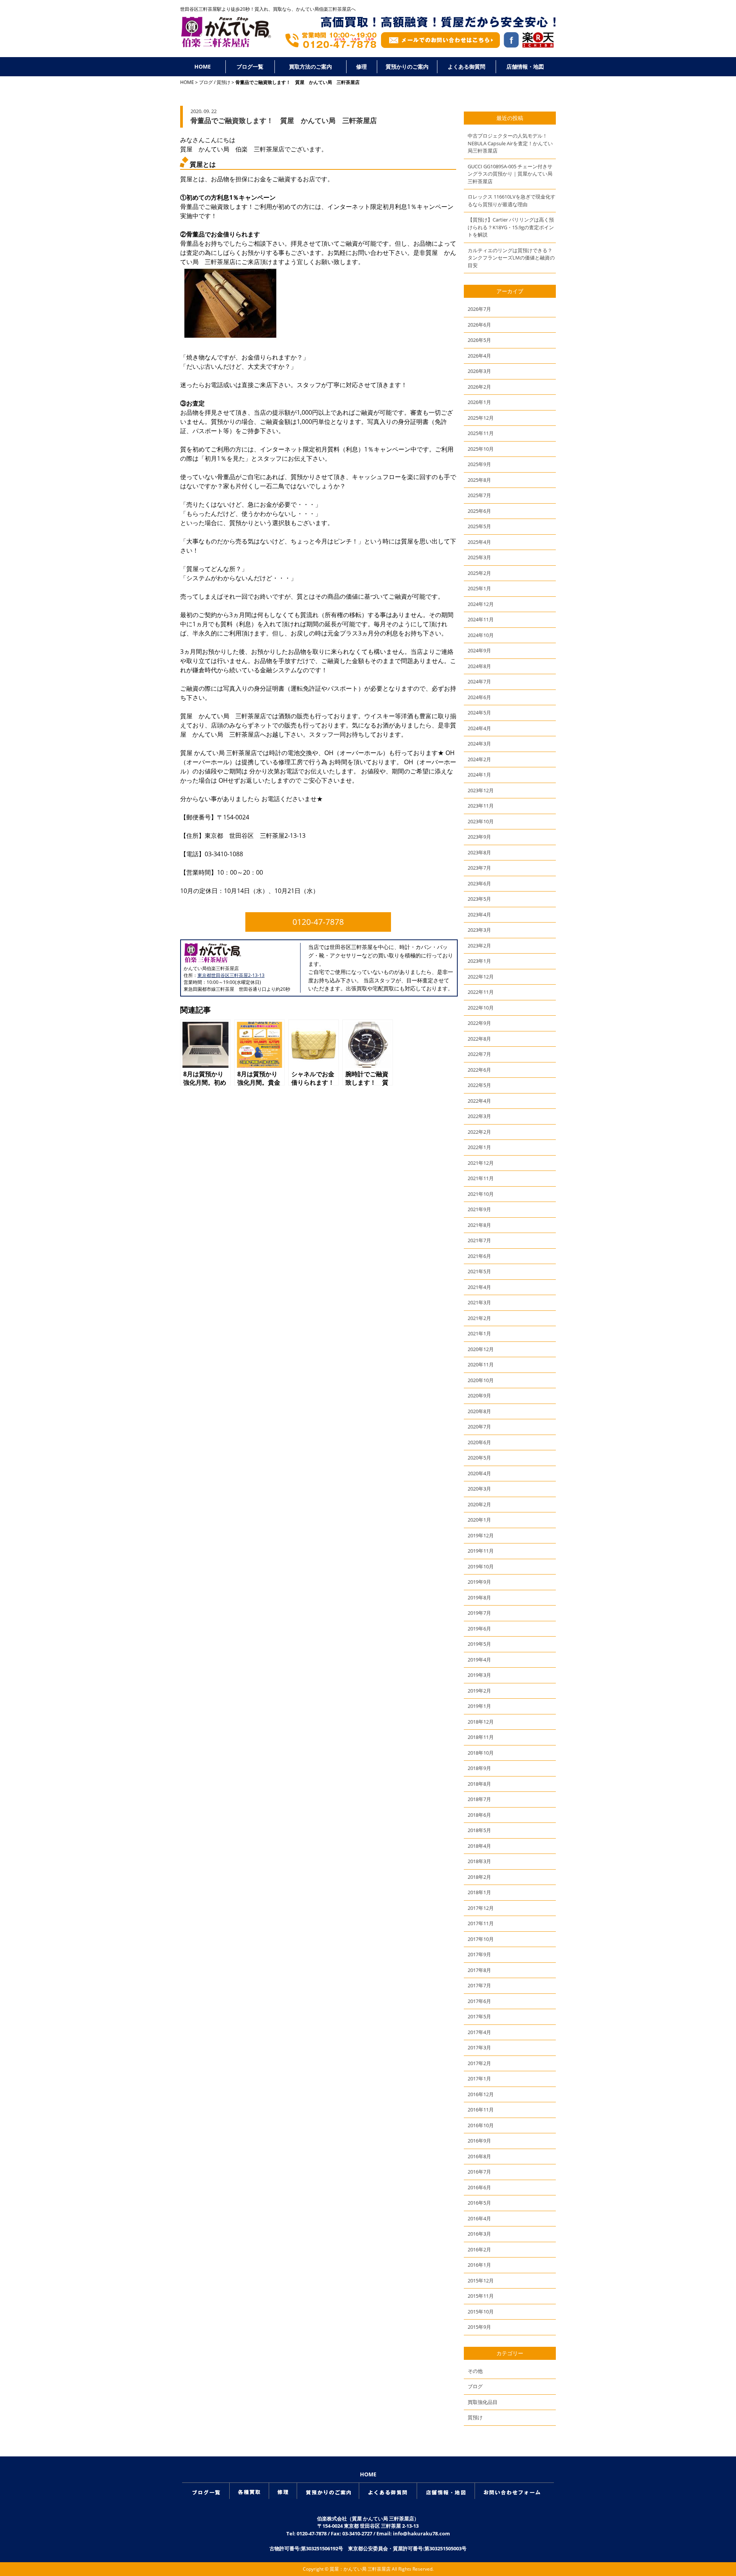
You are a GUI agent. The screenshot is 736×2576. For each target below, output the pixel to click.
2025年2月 (479, 573)
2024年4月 (479, 728)
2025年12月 (481, 418)
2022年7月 (479, 1054)
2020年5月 (479, 1458)
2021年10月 (481, 1194)
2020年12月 (481, 1349)
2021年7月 (479, 1240)
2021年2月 (479, 1318)
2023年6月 (479, 883)
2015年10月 (481, 2312)
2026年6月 (479, 325)
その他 (475, 2371)
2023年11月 (481, 806)
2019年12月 (481, 1535)
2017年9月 (479, 1954)
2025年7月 (479, 495)
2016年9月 (479, 2141)
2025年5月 (479, 526)
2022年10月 (481, 1008)
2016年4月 (479, 2218)
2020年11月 (481, 1364)
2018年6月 (479, 1815)
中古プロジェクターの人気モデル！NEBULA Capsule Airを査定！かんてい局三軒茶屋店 (510, 143)
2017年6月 (479, 2001)
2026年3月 (479, 371)
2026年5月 (479, 340)
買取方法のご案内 (310, 66)
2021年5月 (479, 1271)
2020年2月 (479, 1504)
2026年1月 (479, 402)
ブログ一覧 (250, 66)
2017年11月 (481, 1923)
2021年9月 (479, 1209)
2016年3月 (479, 2234)
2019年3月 (479, 1675)
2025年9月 (479, 464)
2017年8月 (479, 1970)
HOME (203, 66)
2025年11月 (481, 433)
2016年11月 (481, 2110)
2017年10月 (481, 1939)
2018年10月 (481, 1753)
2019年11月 (481, 1551)
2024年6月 (479, 697)
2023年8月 (479, 852)
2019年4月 (479, 1660)
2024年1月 (479, 775)
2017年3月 (479, 2047)
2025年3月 (479, 557)
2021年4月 (479, 1287)
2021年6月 (479, 1256)
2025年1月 (479, 588)
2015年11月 (481, 2296)
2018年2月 (479, 1877)
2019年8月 (479, 1597)
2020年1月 (479, 1520)
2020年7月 (479, 1427)
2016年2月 (479, 2249)
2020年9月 (479, 1396)
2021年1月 (479, 1333)
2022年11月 (481, 992)
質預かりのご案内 (407, 66)
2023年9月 (479, 837)
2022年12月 (481, 977)
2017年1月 (479, 2079)
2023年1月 (479, 961)
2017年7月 (479, 1985)
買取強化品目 (483, 2402)
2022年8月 (479, 1039)
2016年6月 (479, 2187)
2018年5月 (479, 1830)
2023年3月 (479, 930)
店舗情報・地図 (525, 66)
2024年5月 (479, 713)
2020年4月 (479, 1473)
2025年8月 (479, 480)
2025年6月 (479, 511)
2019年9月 (479, 1582)
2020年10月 (481, 1380)
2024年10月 (481, 635)
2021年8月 (479, 1225)
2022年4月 (479, 1101)
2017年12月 (481, 1908)
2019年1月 (479, 1706)
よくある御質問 (467, 66)
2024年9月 (479, 650)
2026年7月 (479, 309)
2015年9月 (479, 2327)
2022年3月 (479, 1116)
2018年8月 (479, 1784)
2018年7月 (479, 1799)
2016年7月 (479, 2172)
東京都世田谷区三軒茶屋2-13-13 (231, 975)
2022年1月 (479, 1147)
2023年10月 (481, 821)
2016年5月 (479, 2203)
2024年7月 (479, 681)
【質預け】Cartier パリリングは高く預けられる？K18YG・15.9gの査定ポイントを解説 (511, 227)
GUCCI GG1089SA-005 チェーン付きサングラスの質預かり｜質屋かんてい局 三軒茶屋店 (510, 174)
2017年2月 (479, 2063)
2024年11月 (481, 619)
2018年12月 (481, 1722)
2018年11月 (481, 1737)
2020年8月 (479, 1411)
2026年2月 (479, 387)
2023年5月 (479, 899)
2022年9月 (479, 1023)
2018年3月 (479, 1861)
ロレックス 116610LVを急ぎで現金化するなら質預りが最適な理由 (512, 200)
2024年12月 (481, 604)
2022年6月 (479, 1070)
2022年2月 (479, 1132)
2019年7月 (479, 1613)
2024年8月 (479, 666)
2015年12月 (481, 2280)
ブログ (206, 82)
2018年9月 (479, 1768)
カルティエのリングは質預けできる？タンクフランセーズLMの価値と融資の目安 (511, 258)
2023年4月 (479, 914)
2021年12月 (481, 1163)
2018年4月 (479, 1846)
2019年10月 (481, 1566)
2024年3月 (479, 744)
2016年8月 (479, 2156)
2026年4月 (479, 356)
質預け (223, 82)
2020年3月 (479, 1489)
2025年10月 (481, 449)
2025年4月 (479, 542)
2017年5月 (479, 2016)
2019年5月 (479, 1644)
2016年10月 (481, 2125)
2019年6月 (479, 1629)
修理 (361, 66)
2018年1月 (479, 1892)
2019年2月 (479, 1691)
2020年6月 (479, 1442)
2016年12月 (481, 2094)
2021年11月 (481, 1178)
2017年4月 (479, 2032)
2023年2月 (479, 946)
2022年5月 (479, 1085)
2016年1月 (479, 2265)
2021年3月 (479, 1302)
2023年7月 (479, 868)
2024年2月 (479, 759)
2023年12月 (481, 790)
